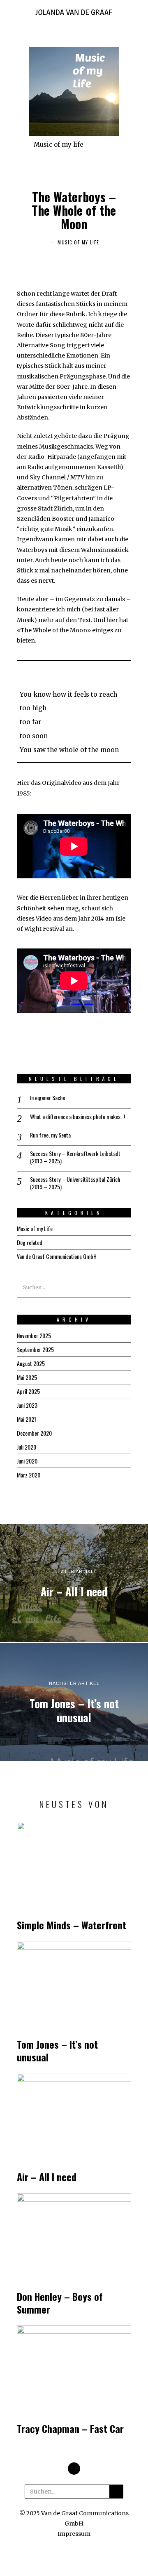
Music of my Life (78, 242)
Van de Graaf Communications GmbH (57, 1256)
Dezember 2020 (34, 1433)
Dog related (30, 1242)
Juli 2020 (27, 1447)
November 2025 (34, 1335)
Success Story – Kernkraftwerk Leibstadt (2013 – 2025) (75, 1157)
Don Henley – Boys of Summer (60, 2303)
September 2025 (35, 1349)
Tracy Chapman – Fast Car (70, 2429)
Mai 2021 (27, 1419)
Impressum (74, 2534)
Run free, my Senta (50, 1135)
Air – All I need (47, 2177)
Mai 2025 (27, 1377)
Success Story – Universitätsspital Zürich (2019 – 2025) (75, 1183)
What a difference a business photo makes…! (77, 1117)
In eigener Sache (47, 1098)
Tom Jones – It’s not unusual (57, 2051)
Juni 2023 (27, 1405)
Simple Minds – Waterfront (72, 1925)
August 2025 (31, 1363)
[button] (121, 1288)
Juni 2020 (27, 1461)
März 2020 (29, 1475)
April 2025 (28, 1391)
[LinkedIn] (74, 2469)
